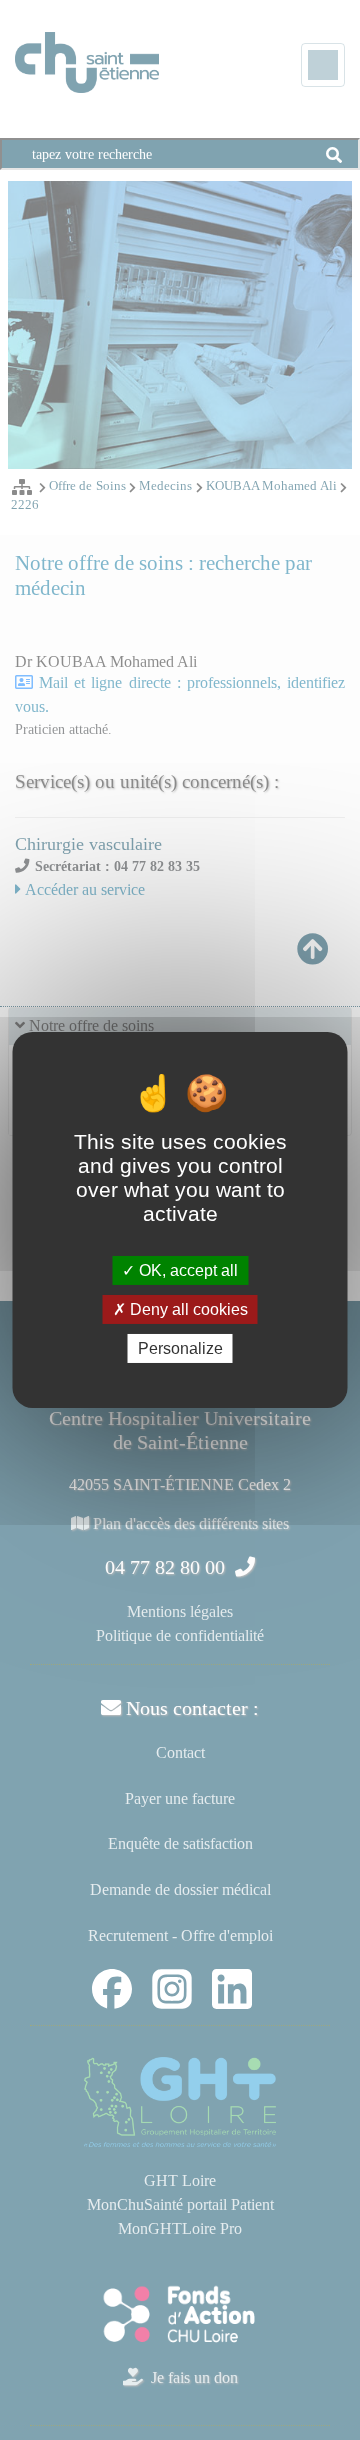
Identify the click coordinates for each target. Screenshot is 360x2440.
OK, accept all (186, 1269)
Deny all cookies (187, 1309)
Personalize (180, 1348)
